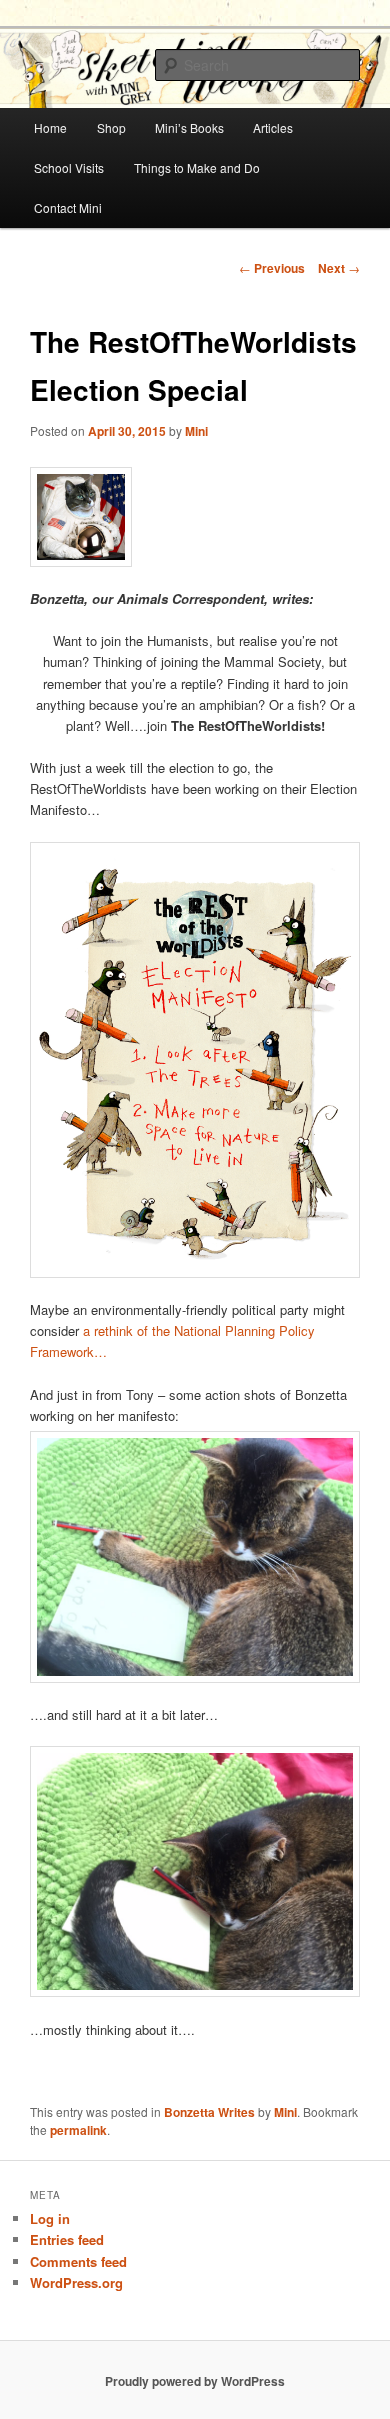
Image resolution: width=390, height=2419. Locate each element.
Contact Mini (68, 207)
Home (50, 127)
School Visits (69, 167)
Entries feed (67, 2239)
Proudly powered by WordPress (195, 2381)
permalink (78, 2130)
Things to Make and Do (197, 167)
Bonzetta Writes (209, 2112)
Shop (111, 127)
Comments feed (78, 2261)
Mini (196, 431)
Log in (50, 2218)
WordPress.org (76, 2282)
